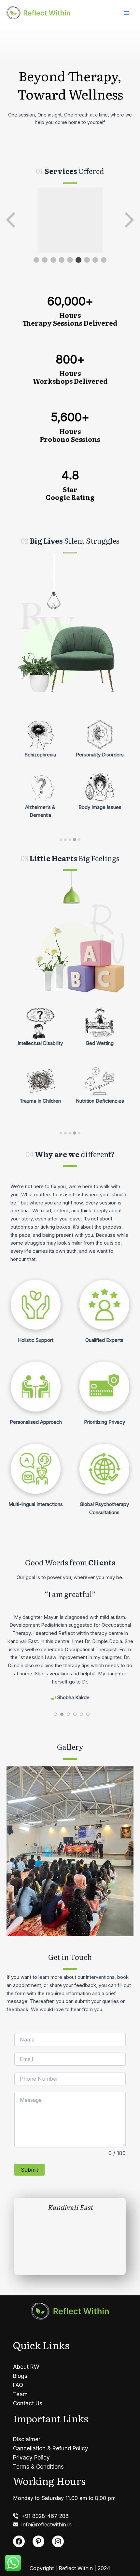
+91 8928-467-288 (43, 2516)
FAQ (18, 2385)
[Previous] (11, 220)
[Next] (129, 220)
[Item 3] (53, 260)
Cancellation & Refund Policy (51, 2448)
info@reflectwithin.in (45, 2524)
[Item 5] (70, 260)
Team (20, 2394)
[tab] (61, 840)
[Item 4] (62, 260)
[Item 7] (87, 260)
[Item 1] (36, 260)
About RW (26, 2367)
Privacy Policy (31, 2458)
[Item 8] (95, 260)
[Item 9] (104, 260)
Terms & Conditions (38, 2467)
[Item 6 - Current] (78, 260)
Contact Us (28, 2403)
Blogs (20, 2376)
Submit (29, 2165)
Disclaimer (27, 2439)
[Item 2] (45, 260)
